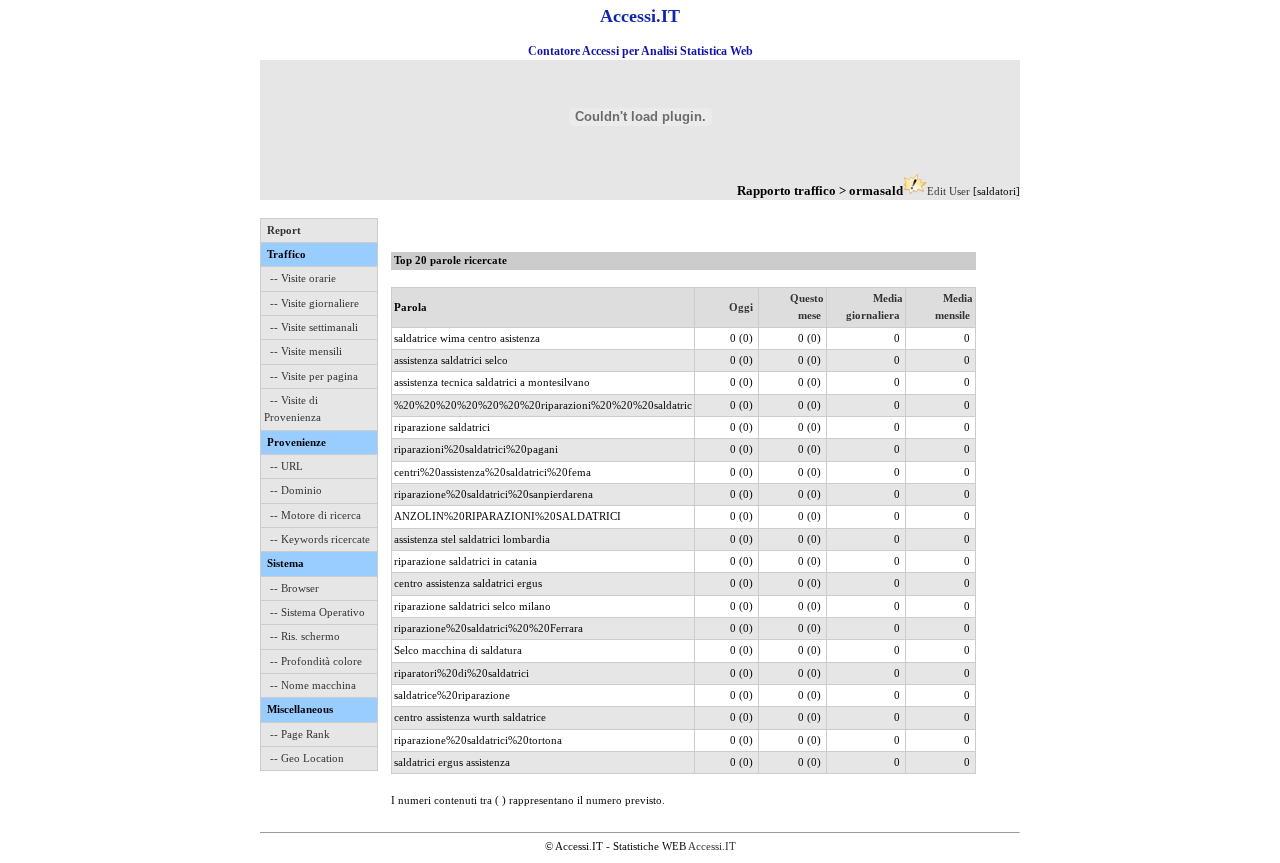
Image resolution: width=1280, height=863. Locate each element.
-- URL (286, 466)
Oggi (741, 307)
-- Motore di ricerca (315, 515)
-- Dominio (296, 490)
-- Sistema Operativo (317, 612)
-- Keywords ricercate (320, 539)
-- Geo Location (307, 758)
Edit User (948, 191)
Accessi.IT (712, 846)
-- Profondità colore (316, 661)
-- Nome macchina (313, 685)
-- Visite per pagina (314, 376)
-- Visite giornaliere (314, 303)
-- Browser (294, 588)
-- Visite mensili (306, 351)
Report (284, 230)
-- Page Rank (300, 734)
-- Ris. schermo (305, 636)
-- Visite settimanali (314, 327)
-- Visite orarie (303, 278)
